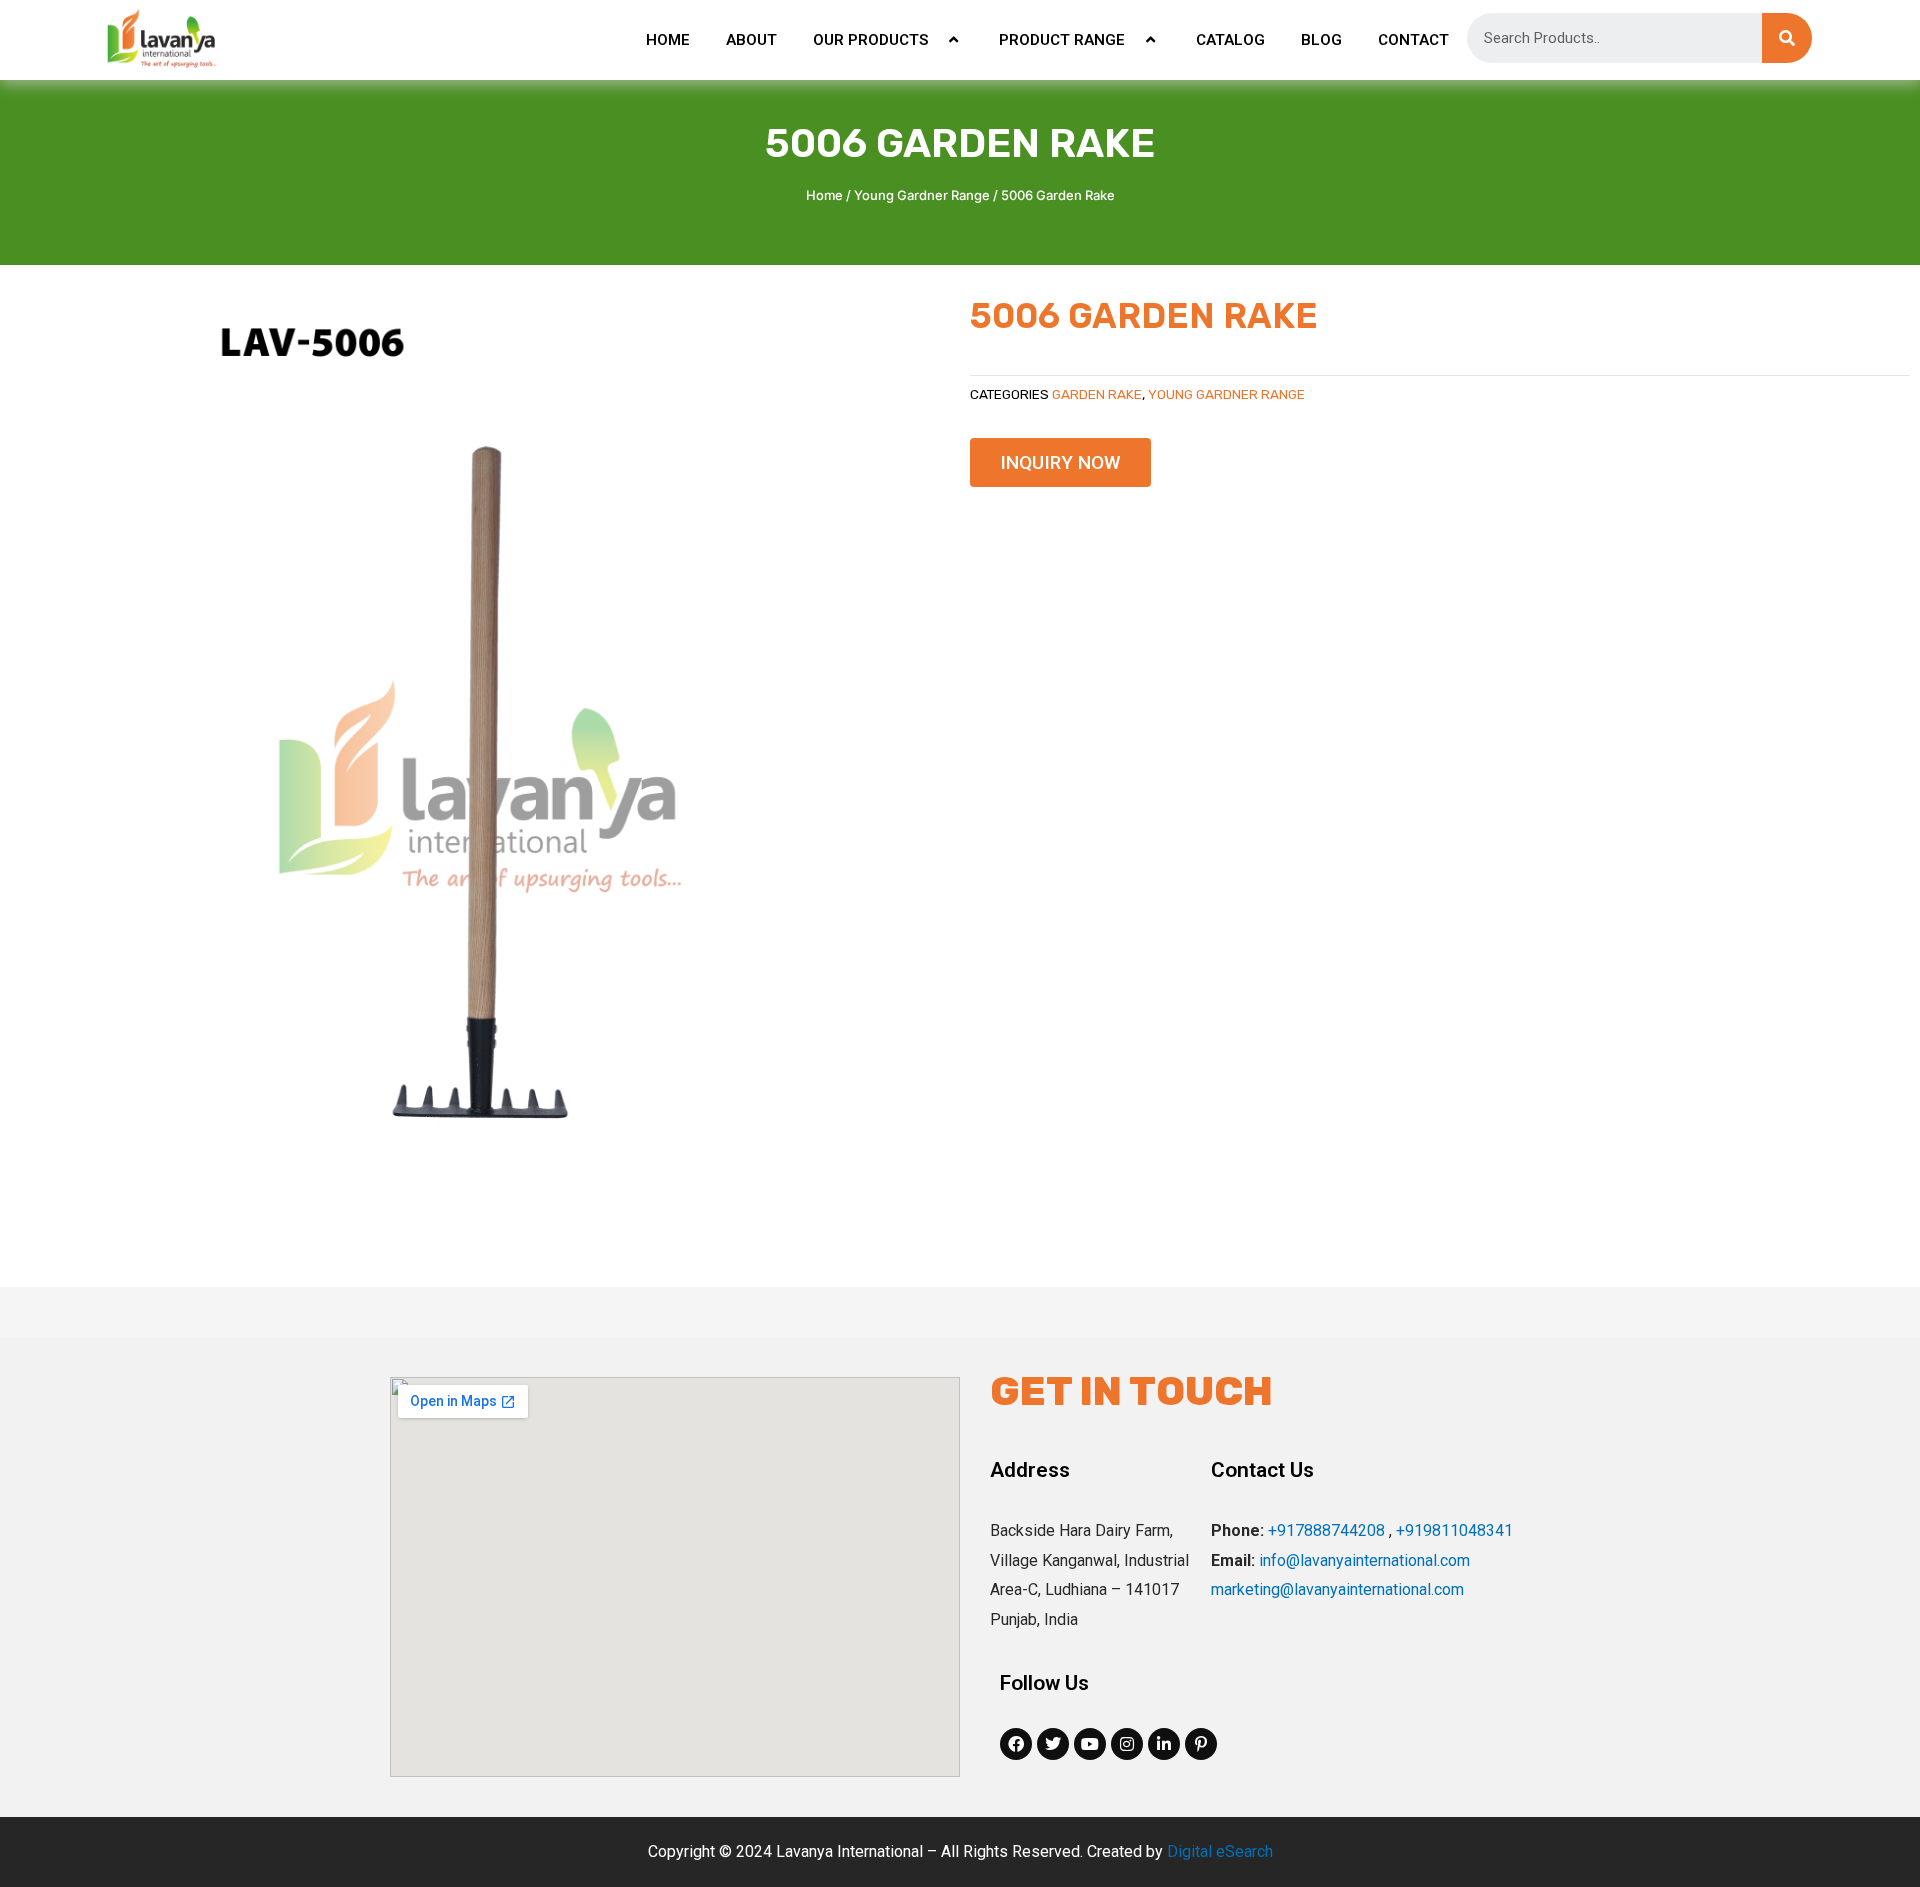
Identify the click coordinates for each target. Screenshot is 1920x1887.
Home (824, 195)
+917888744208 (1326, 1530)
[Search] (1787, 38)
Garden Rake (1097, 394)
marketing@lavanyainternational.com (1337, 1589)
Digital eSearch (1220, 1851)
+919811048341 (1454, 1530)
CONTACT (1413, 40)
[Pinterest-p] (1201, 1744)
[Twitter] (1053, 1744)
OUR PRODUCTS (870, 40)
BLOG (1321, 40)
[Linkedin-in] (1164, 1744)
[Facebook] (1016, 1744)
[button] (1060, 462)
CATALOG (1230, 40)
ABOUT (751, 40)
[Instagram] (1127, 1744)
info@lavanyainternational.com (1364, 1560)
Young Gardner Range (922, 195)
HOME (668, 40)
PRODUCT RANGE (1062, 40)
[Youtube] (1090, 1744)
